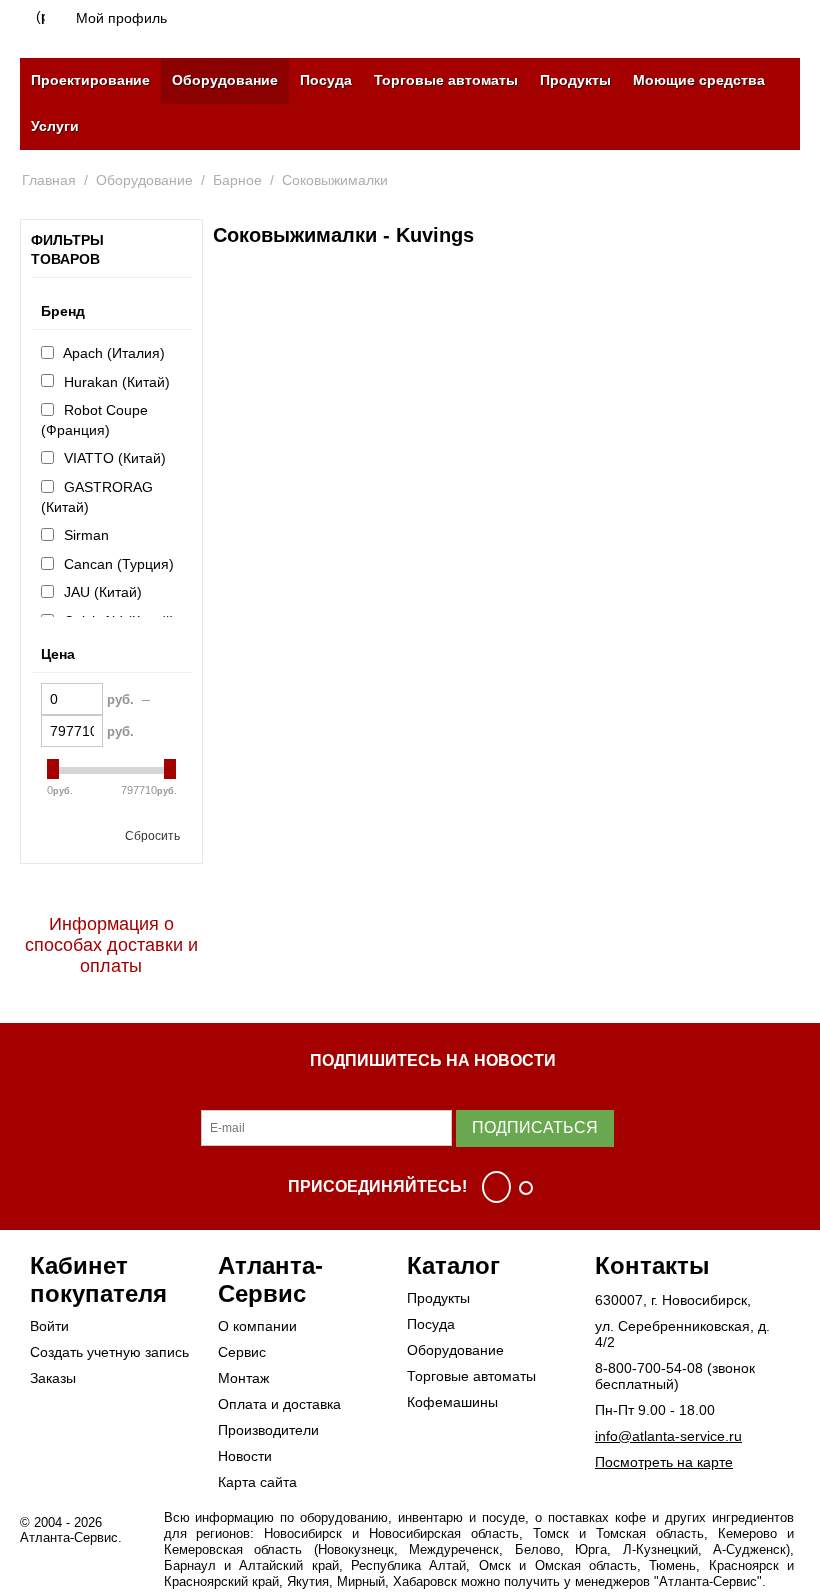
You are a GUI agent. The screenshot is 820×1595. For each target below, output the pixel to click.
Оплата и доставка (279, 1404)
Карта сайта (257, 1482)
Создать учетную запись (109, 1352)
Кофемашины (452, 1402)
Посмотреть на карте (664, 1462)
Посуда (326, 80)
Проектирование (90, 80)
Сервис (242, 1352)
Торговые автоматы (446, 80)
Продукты (575, 80)
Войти (49, 1326)
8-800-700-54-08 (649, 1368)
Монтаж (243, 1378)
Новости (245, 1456)
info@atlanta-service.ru (668, 1436)
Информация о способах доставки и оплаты (111, 945)
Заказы (53, 1378)
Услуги (55, 126)
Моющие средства (699, 80)
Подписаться (535, 1127)
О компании (257, 1326)
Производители (268, 1430)
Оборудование (225, 80)
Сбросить (152, 836)
